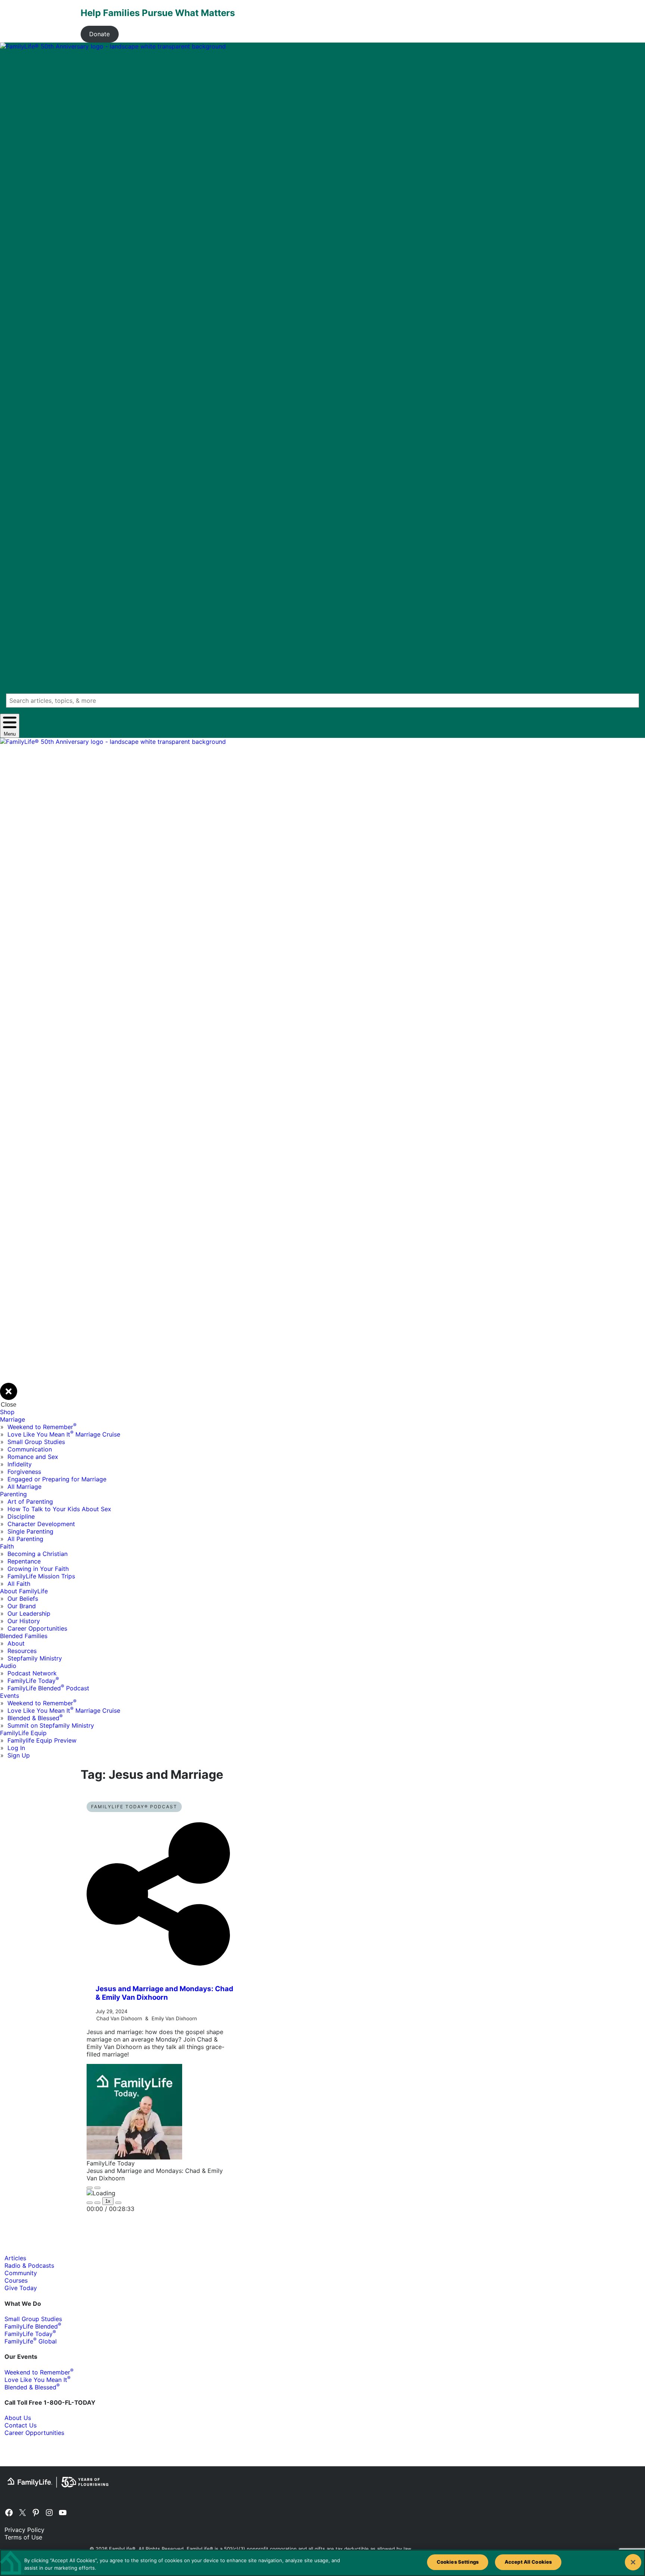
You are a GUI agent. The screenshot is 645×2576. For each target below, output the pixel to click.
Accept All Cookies (528, 2562)
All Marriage (24, 1487)
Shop (7, 1412)
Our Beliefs (23, 1599)
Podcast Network (32, 1673)
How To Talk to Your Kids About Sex (59, 1509)
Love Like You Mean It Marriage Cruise (64, 1434)
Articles (15, 2258)
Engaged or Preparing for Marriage (57, 1479)
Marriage (13, 1419)
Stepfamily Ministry (35, 1658)
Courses (16, 2280)
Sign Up (19, 1755)
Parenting (13, 1494)
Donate (99, 34)
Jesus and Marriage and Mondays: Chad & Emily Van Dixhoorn (164, 1993)
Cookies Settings (458, 2562)
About (16, 1643)
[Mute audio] (90, 2203)
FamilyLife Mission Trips (41, 1576)
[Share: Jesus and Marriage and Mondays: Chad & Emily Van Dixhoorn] (158, 1974)
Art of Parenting (30, 1501)
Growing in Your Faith (38, 1569)
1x (108, 2201)
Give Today (21, 2288)
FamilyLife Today (33, 1681)
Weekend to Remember (42, 1427)
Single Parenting (30, 1531)
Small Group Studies (36, 1442)
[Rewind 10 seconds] (97, 2203)
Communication (30, 1449)
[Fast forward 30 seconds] (118, 2203)
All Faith (19, 1584)
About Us (18, 2418)
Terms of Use (23, 2537)
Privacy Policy (24, 2530)
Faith (7, 1546)
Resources (22, 1651)
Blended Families (24, 1636)
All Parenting (25, 1539)
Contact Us (21, 2425)
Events (10, 1696)
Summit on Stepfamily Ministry (51, 1725)
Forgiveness (24, 1472)
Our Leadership (29, 1613)
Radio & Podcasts (29, 2265)
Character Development (41, 1524)
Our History (24, 1621)
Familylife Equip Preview (42, 1740)
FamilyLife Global (31, 2341)
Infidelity (20, 1464)
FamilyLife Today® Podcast (134, 1807)
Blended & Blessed (35, 1718)
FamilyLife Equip (23, 1733)
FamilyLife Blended (33, 2326)
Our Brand (22, 1606)
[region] (322, 2563)
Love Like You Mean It (38, 2380)
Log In (16, 1748)
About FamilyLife (24, 1591)
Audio (8, 1666)
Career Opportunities (37, 1628)
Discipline (21, 1516)
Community (21, 2273)
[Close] (633, 2562)
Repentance (24, 1561)
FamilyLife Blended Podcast (48, 1688)
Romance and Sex (33, 1457)
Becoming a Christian (38, 1554)
